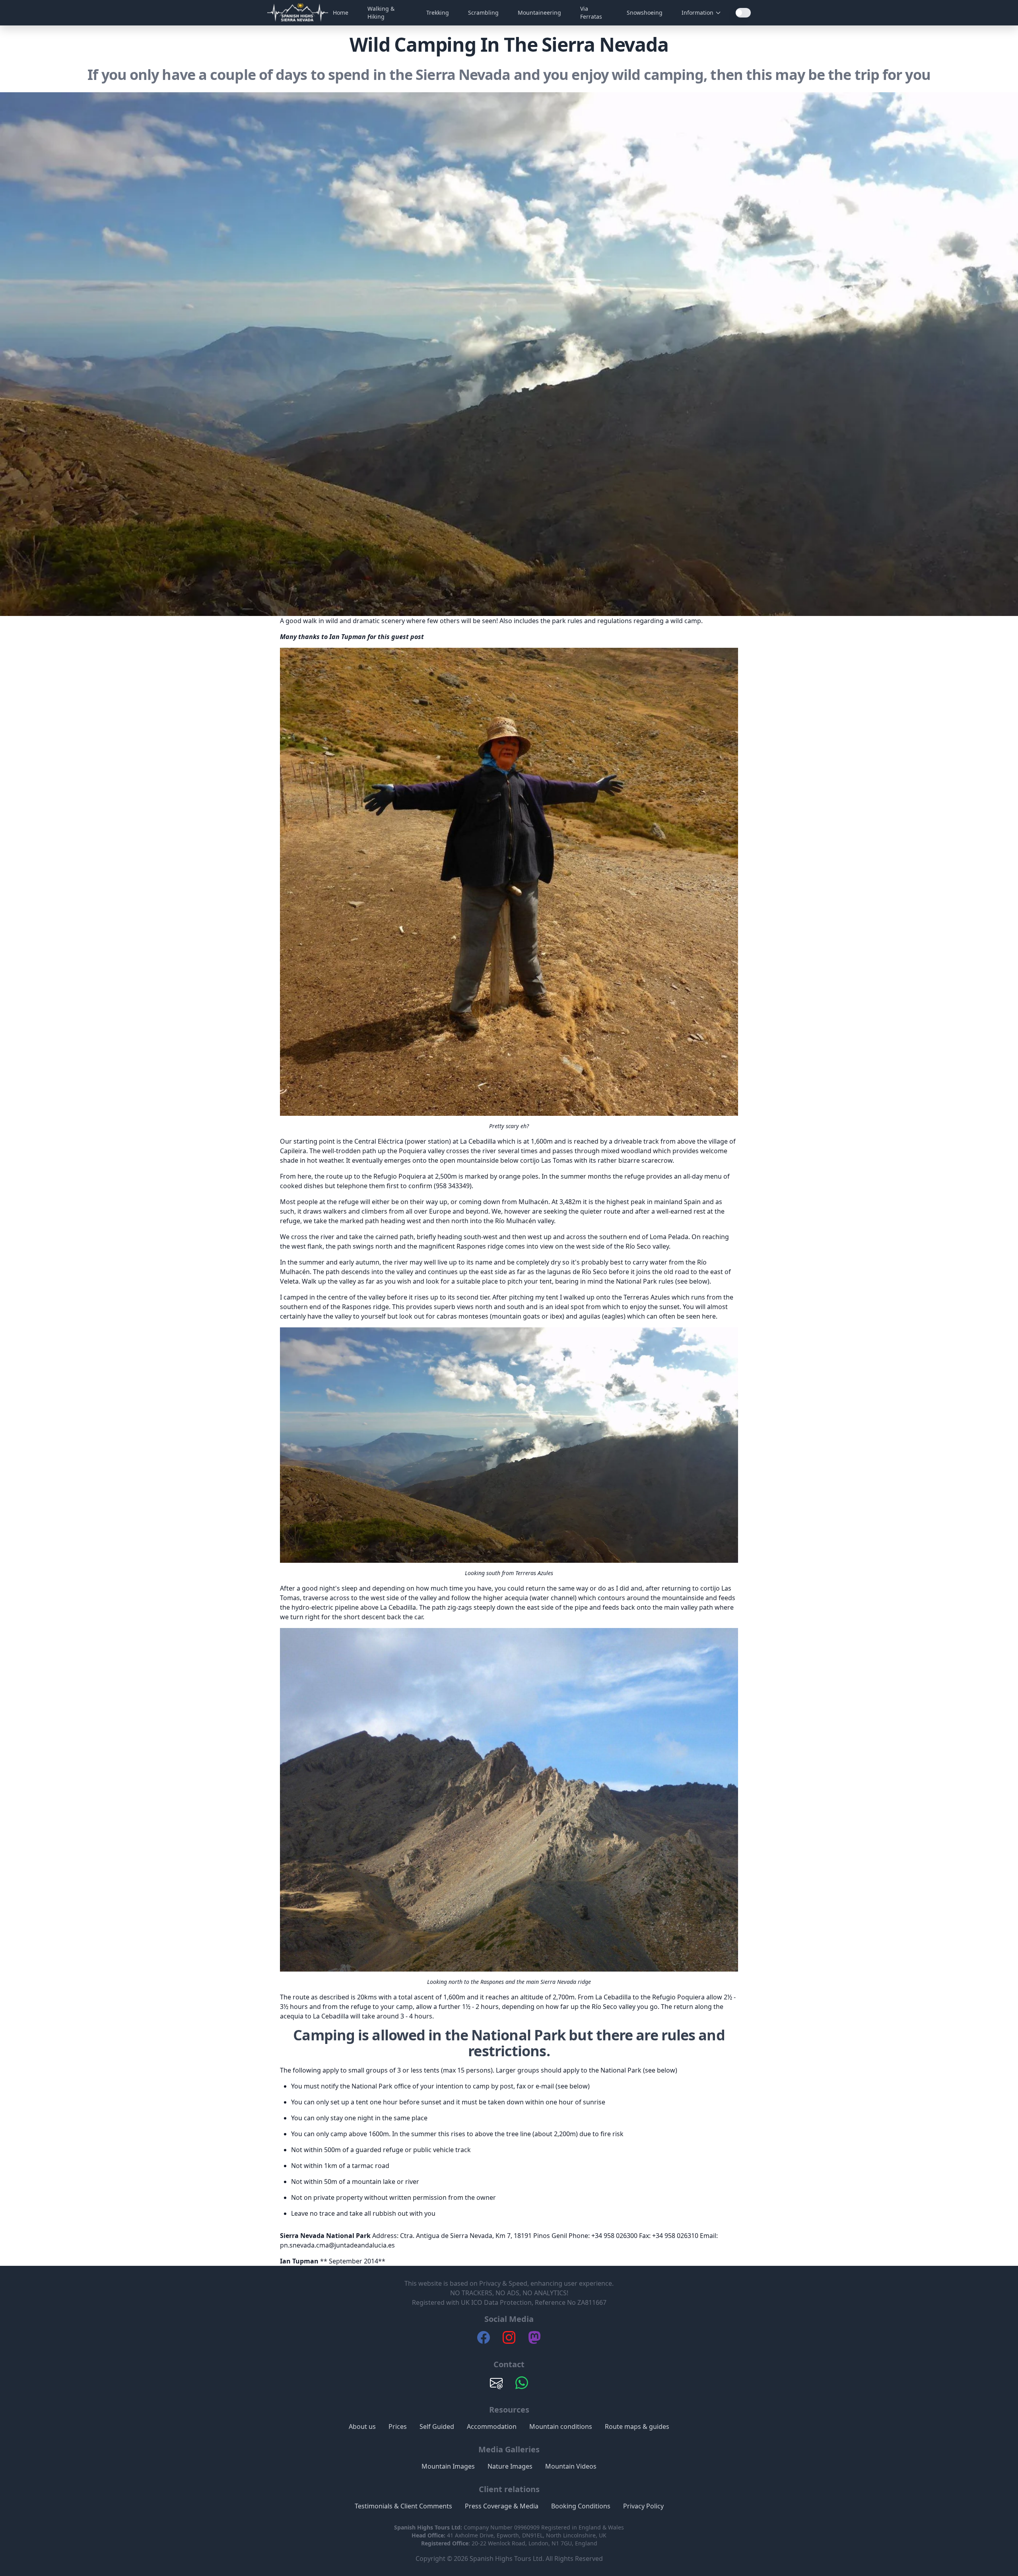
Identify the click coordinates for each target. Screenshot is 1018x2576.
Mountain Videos (571, 2466)
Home (341, 13)
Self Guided (437, 2426)
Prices (398, 2426)
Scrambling (483, 13)
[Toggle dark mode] (743, 13)
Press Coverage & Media (502, 2506)
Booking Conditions (581, 2506)
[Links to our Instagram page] (509, 2341)
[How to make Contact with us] (496, 2387)
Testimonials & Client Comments (403, 2506)
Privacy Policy (643, 2506)
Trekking (438, 13)
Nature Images (510, 2466)
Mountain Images (448, 2466)
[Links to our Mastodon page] (534, 2341)
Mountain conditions (561, 2426)
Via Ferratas (591, 13)
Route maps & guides (637, 2426)
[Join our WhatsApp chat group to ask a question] (522, 2387)
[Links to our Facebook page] (484, 2341)
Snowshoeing (645, 13)
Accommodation (492, 2426)
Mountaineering (539, 13)
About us (362, 2426)
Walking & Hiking (381, 13)
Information (697, 13)
